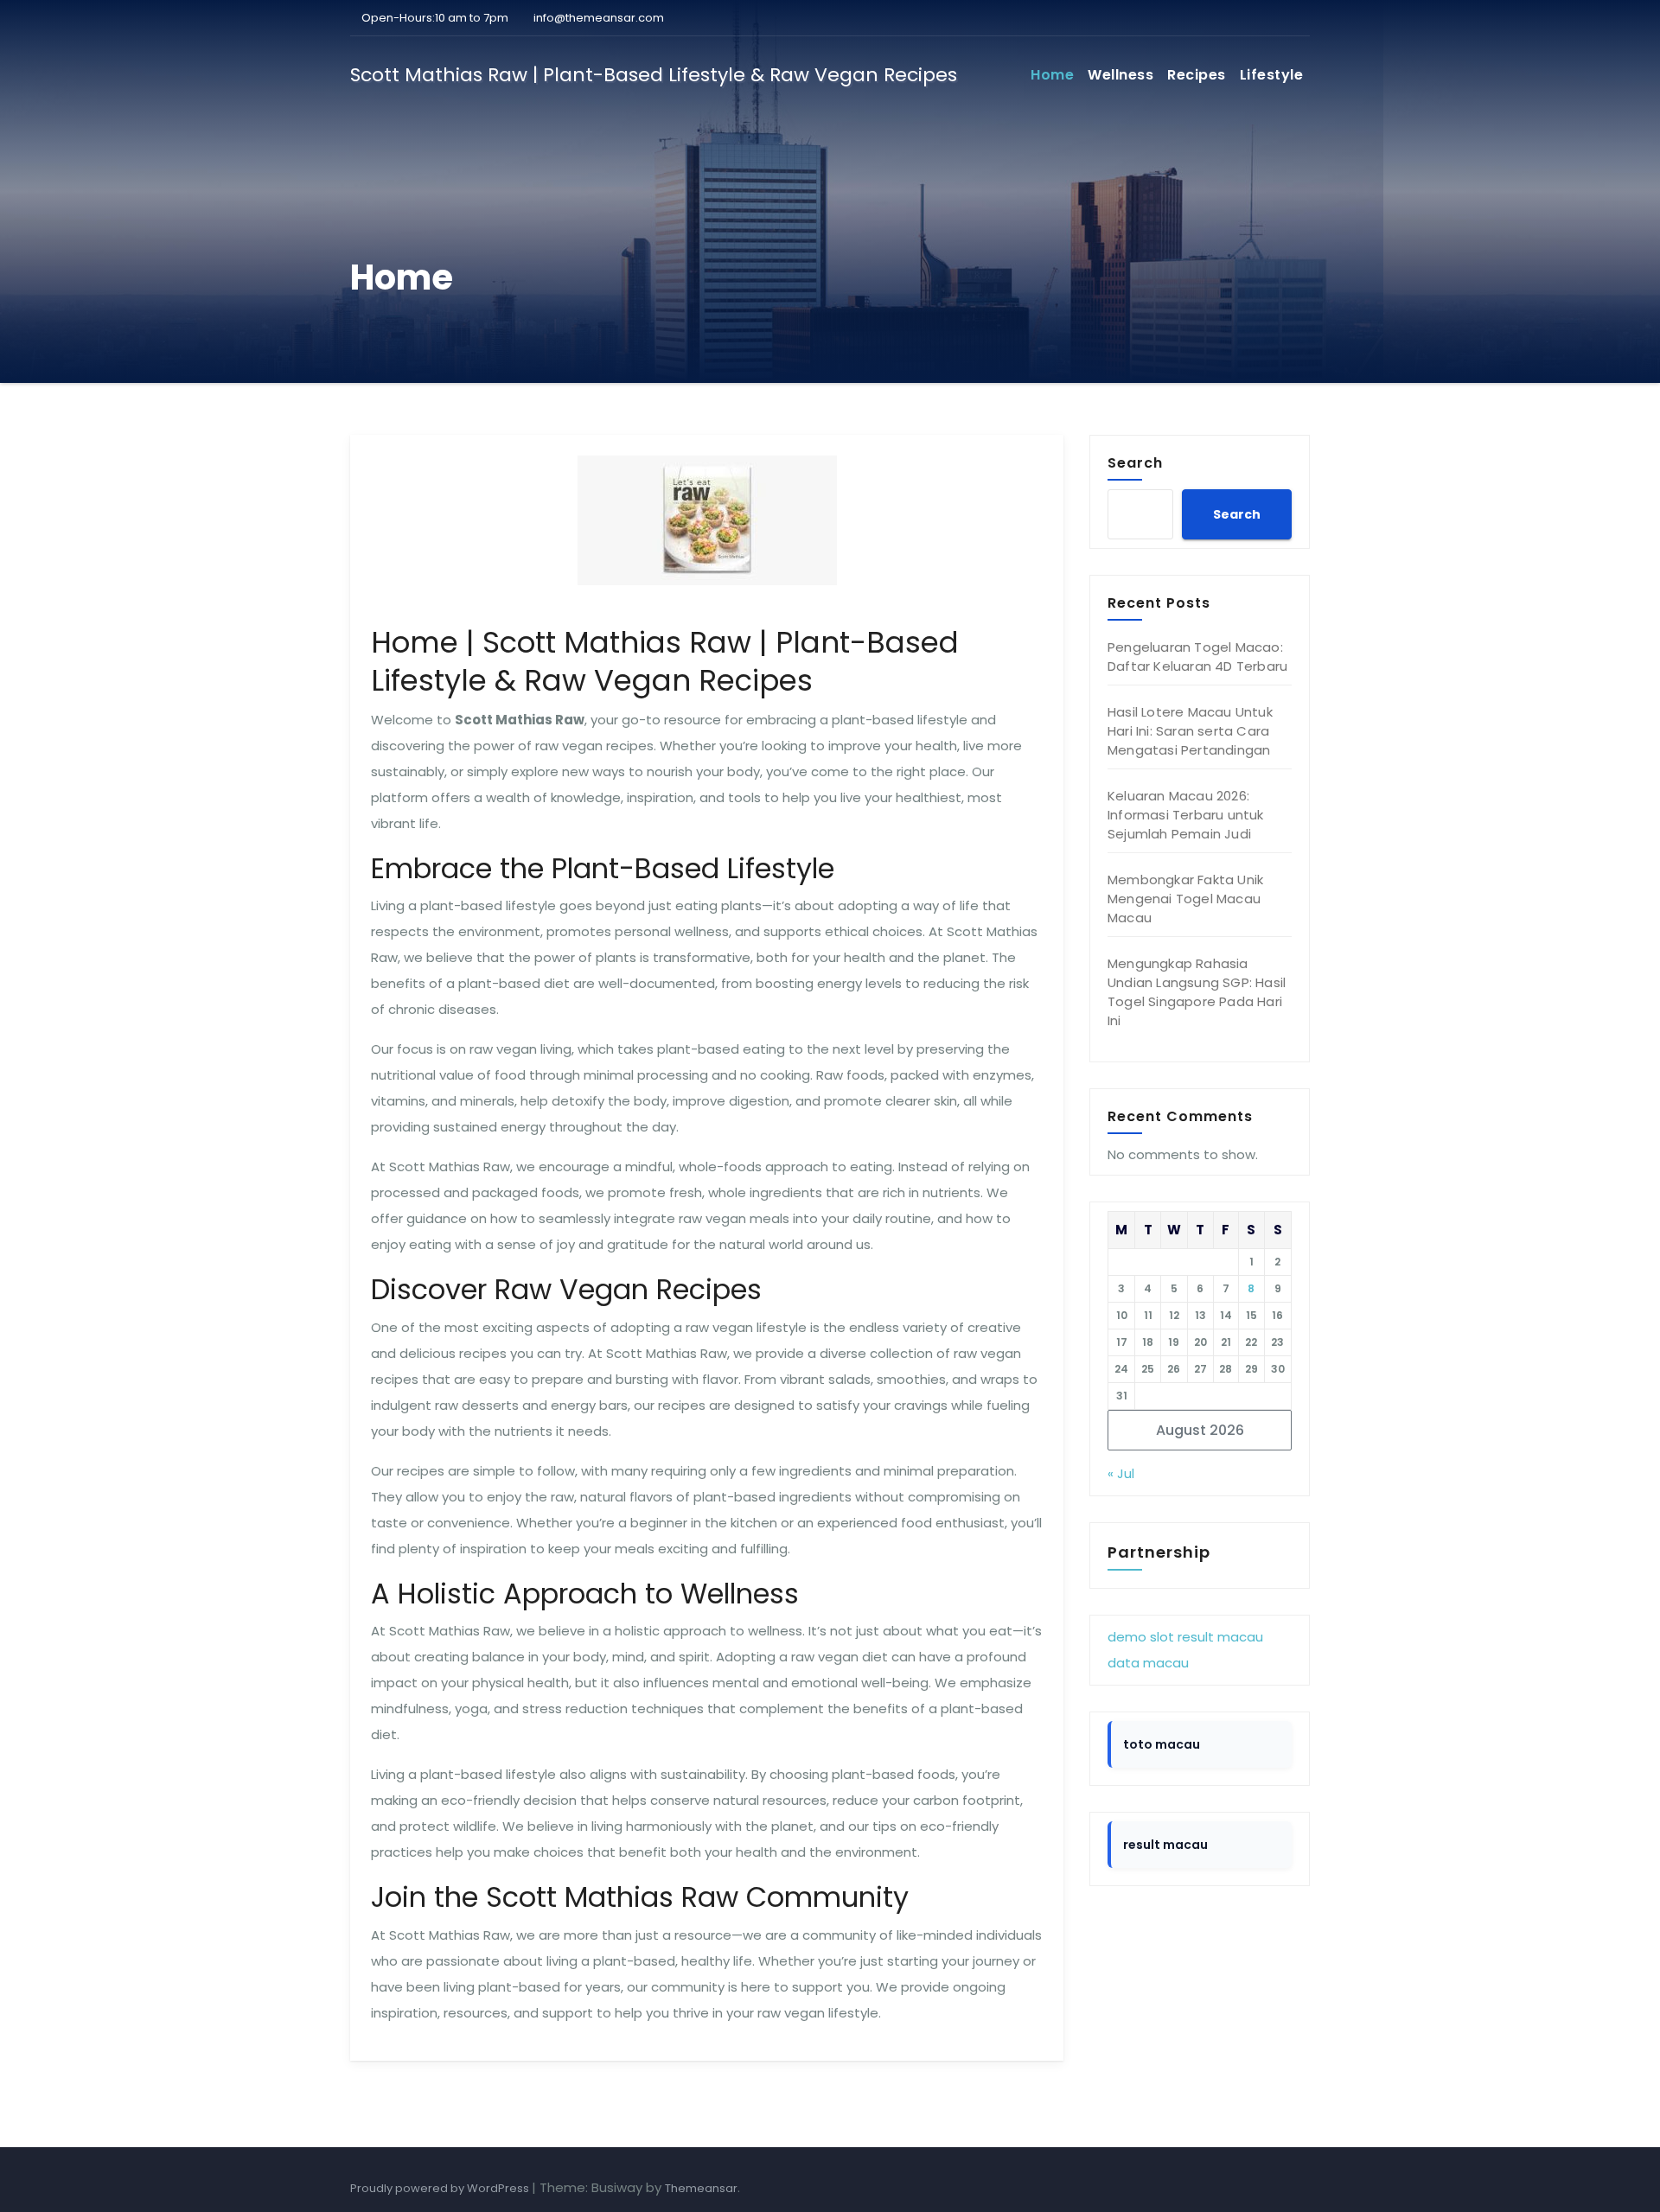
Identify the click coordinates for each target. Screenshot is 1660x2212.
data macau (1148, 1663)
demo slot (1141, 1637)
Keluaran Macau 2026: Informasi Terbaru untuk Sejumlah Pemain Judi (1186, 815)
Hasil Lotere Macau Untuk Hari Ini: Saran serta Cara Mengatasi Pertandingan (1190, 731)
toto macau (1162, 1744)
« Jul (1121, 1473)
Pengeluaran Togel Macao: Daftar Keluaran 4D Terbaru (1197, 657)
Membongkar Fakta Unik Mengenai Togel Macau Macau (1185, 899)
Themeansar (701, 2188)
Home (1052, 75)
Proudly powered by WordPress (441, 2188)
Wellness (1120, 75)
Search (1135, 462)
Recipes (1197, 75)
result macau (1220, 1637)
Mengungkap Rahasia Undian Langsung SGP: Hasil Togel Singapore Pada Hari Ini (1197, 992)
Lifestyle (1272, 75)
